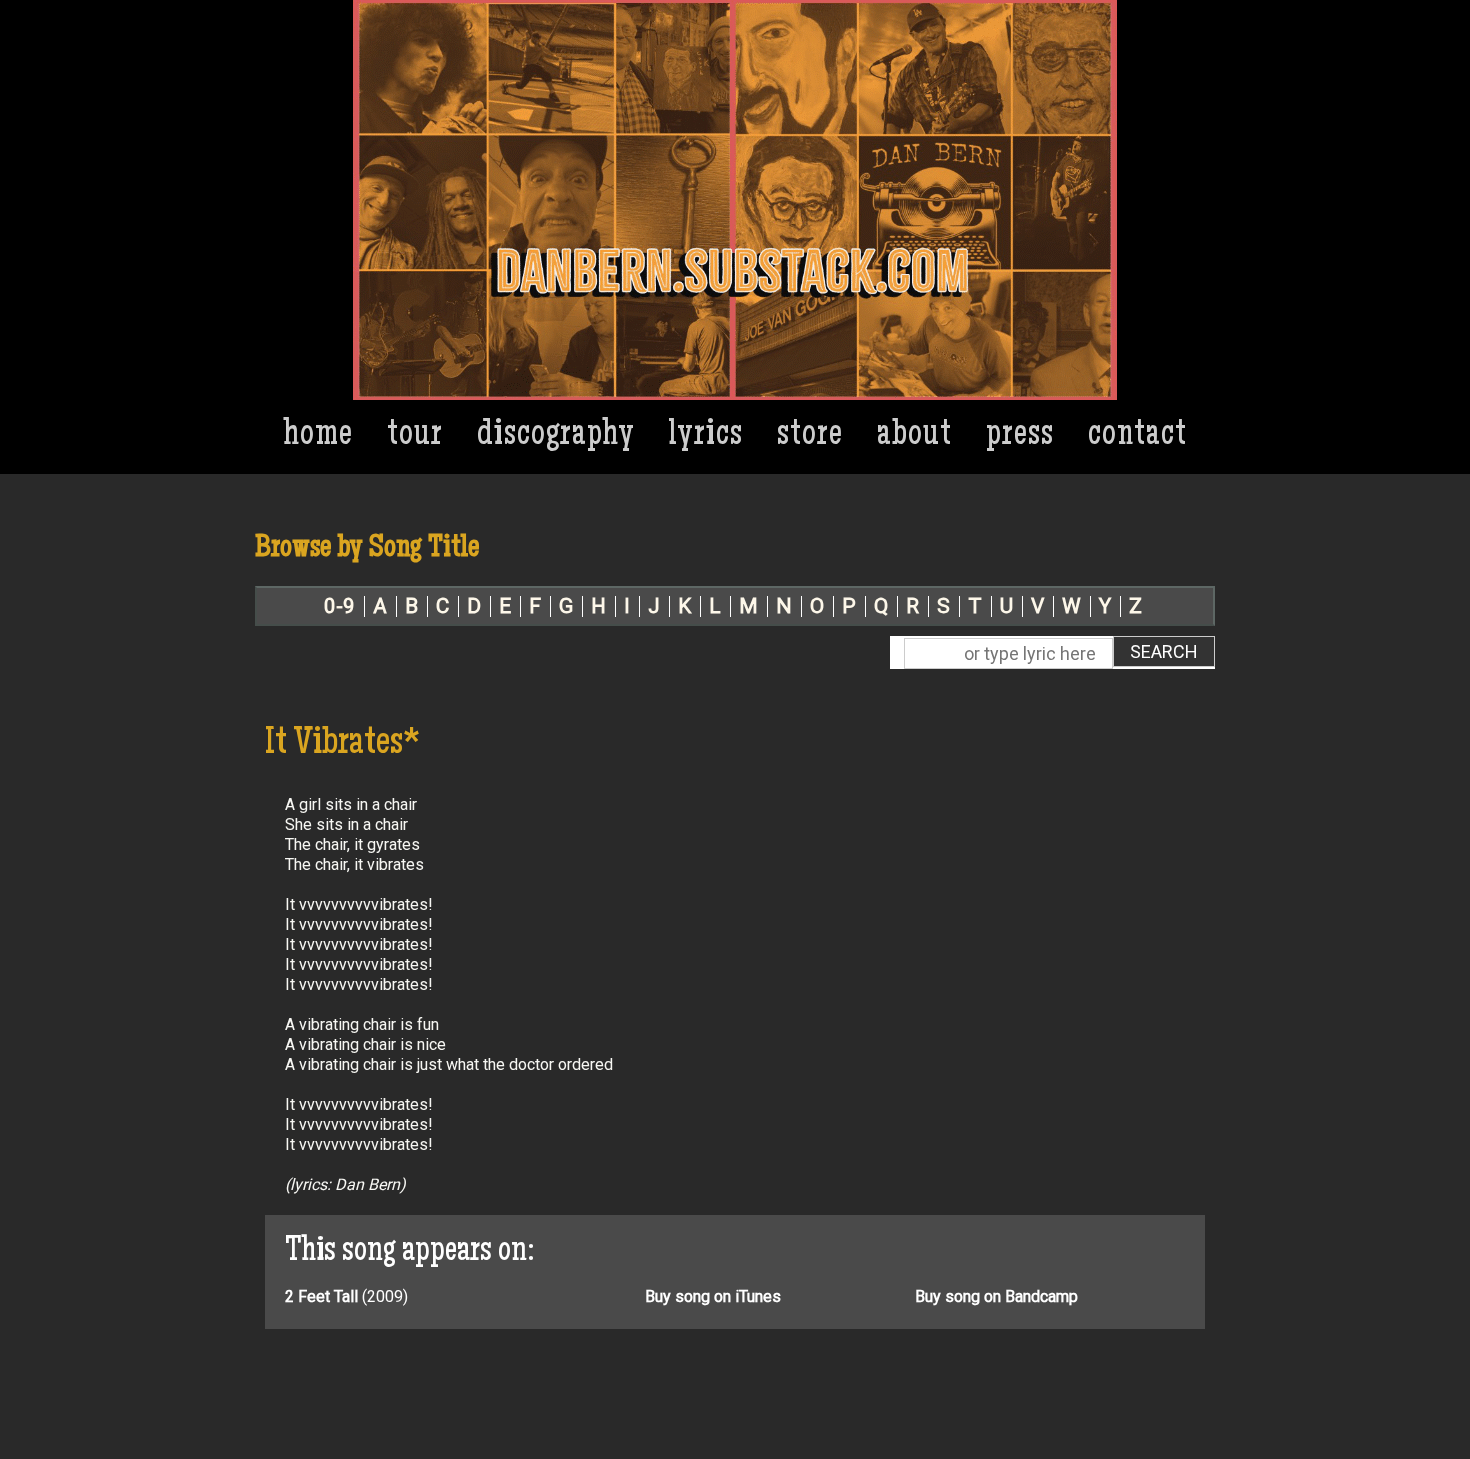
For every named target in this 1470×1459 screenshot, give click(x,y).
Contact (1137, 436)
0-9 (339, 606)
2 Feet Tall (321, 1296)
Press (1020, 436)
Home (318, 436)
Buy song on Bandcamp (996, 1296)
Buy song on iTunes (713, 1296)
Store (810, 436)
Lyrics (706, 436)
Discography (556, 436)
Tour (415, 436)
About (914, 436)
